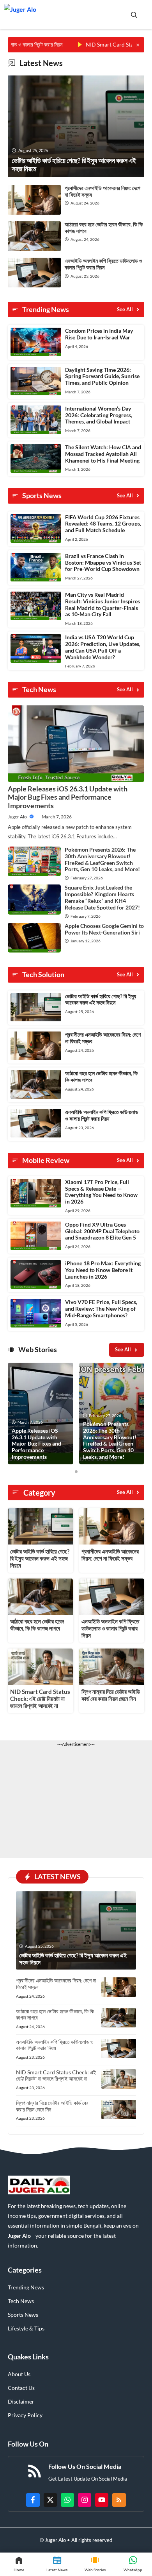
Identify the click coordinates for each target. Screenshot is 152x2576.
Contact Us (21, 2388)
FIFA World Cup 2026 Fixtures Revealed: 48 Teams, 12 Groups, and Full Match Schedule (103, 524)
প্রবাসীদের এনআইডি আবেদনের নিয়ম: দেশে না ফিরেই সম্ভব (103, 191)
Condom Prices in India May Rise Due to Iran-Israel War (99, 334)
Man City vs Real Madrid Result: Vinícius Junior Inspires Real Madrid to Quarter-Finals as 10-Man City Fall (103, 604)
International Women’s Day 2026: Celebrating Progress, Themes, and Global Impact (99, 415)
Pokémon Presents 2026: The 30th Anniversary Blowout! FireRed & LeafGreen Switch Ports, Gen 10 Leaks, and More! (102, 859)
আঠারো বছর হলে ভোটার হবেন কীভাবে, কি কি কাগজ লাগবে (104, 228)
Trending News (26, 2287)
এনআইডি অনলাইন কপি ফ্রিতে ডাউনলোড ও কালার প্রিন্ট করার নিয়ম (103, 264)
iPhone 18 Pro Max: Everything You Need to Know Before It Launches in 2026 (103, 1270)
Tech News (21, 2301)
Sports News (23, 2315)
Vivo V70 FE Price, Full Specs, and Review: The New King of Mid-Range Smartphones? (101, 1309)
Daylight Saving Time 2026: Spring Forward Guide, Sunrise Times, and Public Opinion (102, 376)
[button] (134, 15)
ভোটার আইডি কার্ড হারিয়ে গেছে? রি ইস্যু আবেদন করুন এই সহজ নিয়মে (101, 999)
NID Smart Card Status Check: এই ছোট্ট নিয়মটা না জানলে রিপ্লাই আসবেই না (40, 1699)
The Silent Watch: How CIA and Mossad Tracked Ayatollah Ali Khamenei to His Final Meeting (103, 454)
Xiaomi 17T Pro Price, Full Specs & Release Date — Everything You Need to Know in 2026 (101, 1192)
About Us (19, 2374)
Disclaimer (21, 2401)
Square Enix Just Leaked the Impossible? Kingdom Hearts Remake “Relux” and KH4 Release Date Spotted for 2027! (102, 897)
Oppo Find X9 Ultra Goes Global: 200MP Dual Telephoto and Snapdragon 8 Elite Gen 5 (102, 1231)
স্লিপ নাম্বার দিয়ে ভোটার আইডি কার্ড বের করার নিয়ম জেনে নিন (111, 1695)
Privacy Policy (25, 2415)
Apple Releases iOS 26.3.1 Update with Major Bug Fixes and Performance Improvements (68, 797)
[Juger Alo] (20, 15)
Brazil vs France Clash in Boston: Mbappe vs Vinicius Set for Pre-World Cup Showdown (103, 562)
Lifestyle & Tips (26, 2328)
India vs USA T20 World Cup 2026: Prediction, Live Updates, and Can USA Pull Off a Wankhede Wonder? (103, 647)
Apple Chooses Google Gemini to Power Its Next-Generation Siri (104, 929)
